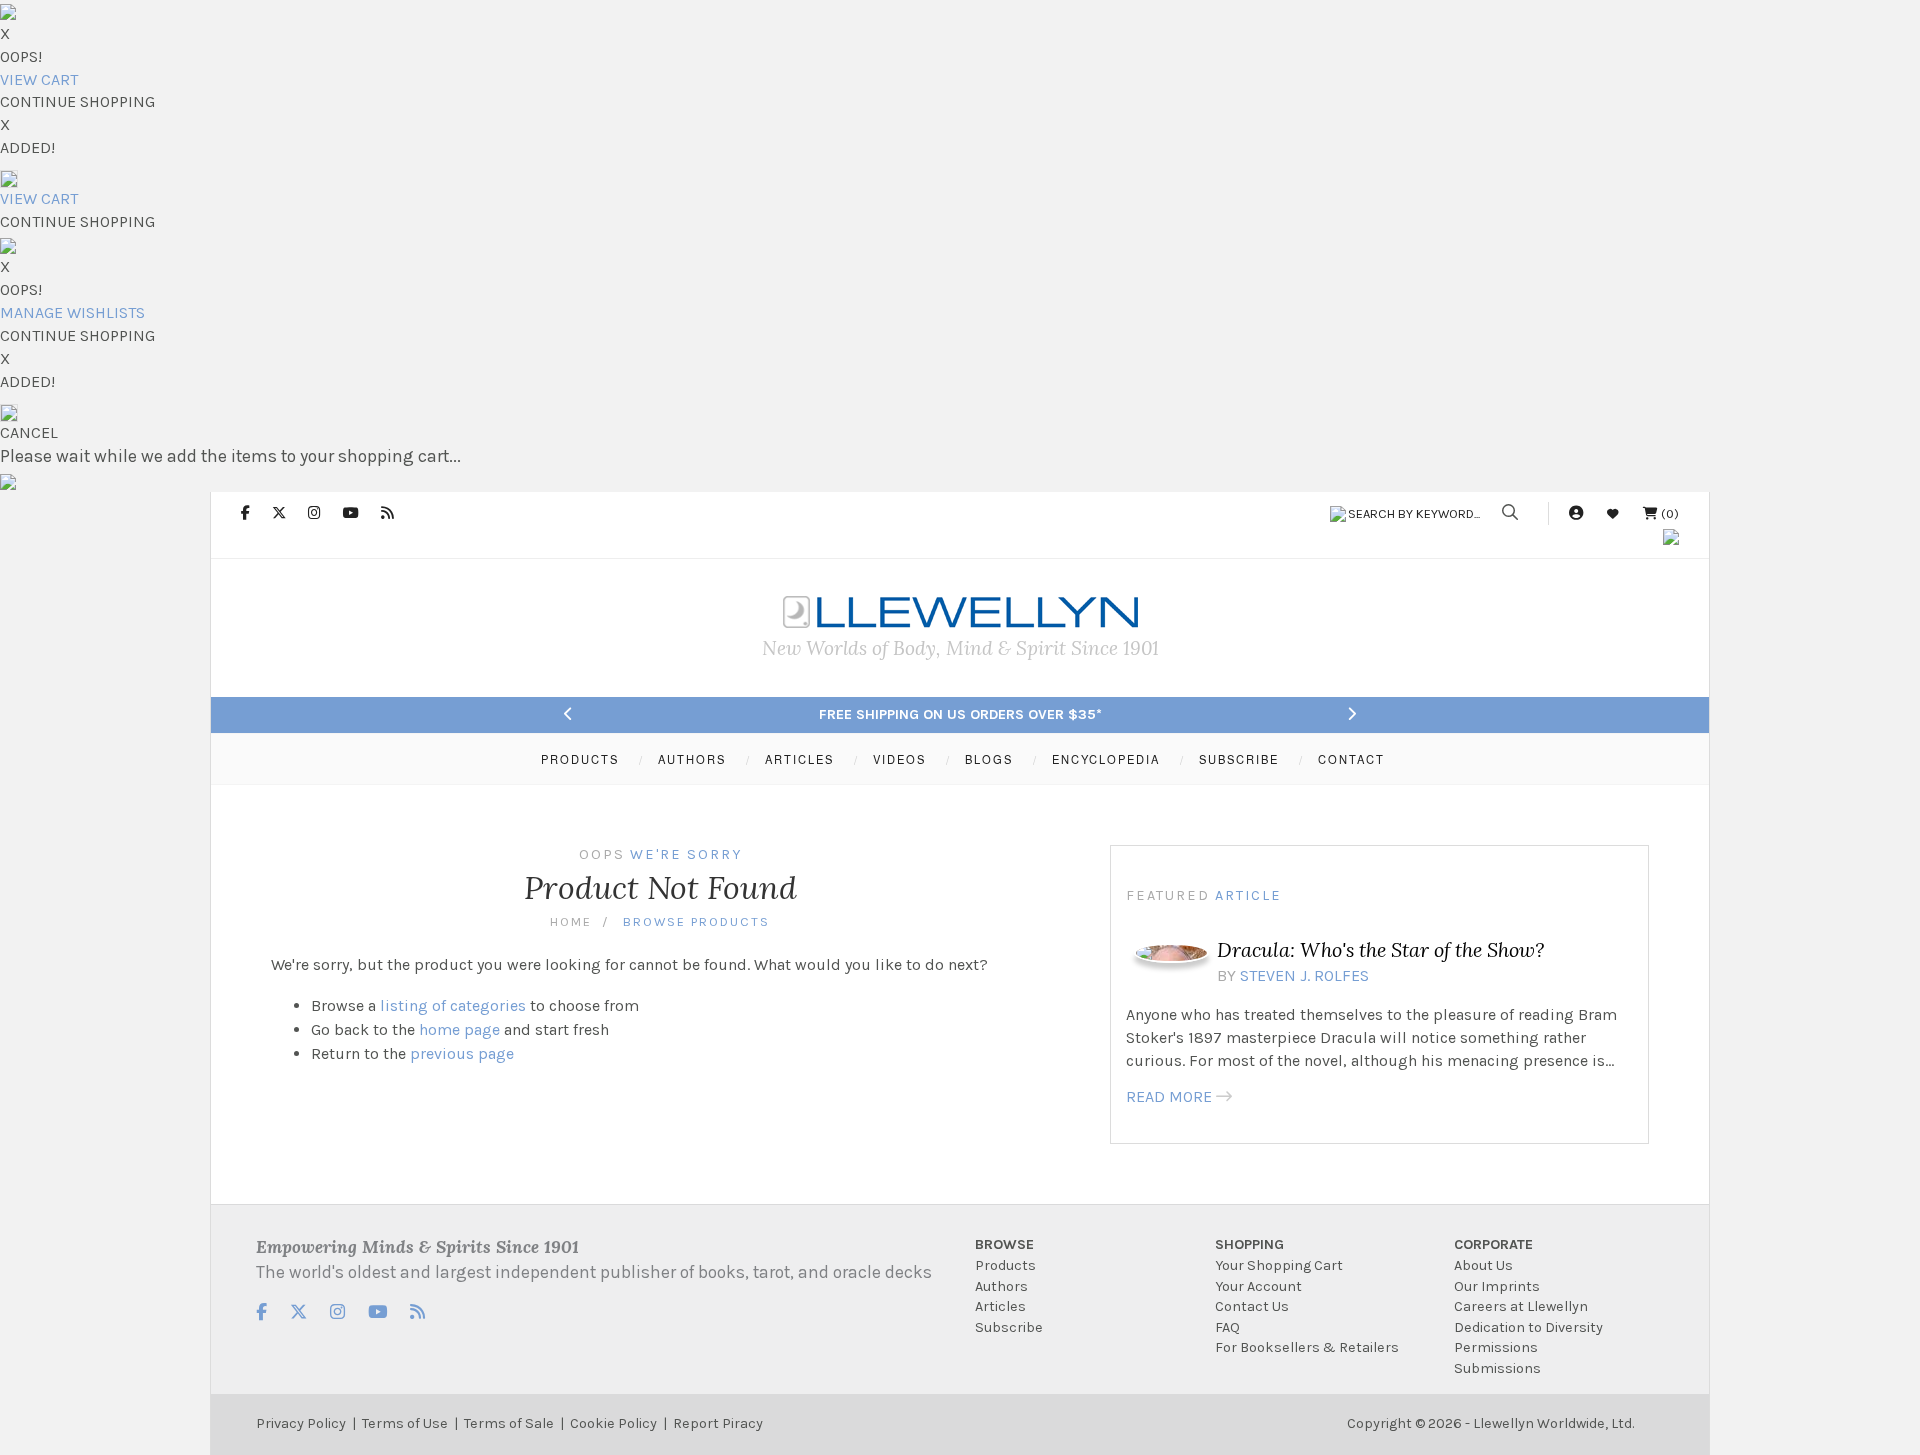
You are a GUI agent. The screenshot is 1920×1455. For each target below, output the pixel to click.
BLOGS (989, 759)
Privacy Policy (301, 1423)
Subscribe (1009, 1327)
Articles (1000, 1306)
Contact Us (1252, 1306)
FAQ (1227, 1327)
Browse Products (696, 921)
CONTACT (1351, 759)
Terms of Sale (509, 1423)
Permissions (1496, 1347)
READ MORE (1169, 1096)
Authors (1001, 1286)
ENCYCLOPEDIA (1106, 759)
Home (571, 921)
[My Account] (1576, 513)
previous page (462, 1053)
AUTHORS (692, 759)
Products (1005, 1265)
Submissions (1497, 1368)
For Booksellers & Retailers (1307, 1347)
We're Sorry (686, 854)
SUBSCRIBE (1239, 759)
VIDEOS (899, 759)
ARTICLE (1248, 895)
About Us (1483, 1265)
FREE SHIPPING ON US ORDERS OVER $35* (960, 714)
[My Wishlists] (1613, 513)
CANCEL (29, 432)
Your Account (1258, 1286)
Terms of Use (405, 1423)
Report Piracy (718, 1423)
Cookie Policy (613, 1423)
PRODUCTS (580, 759)
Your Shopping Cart (1279, 1265)
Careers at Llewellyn (1521, 1306)
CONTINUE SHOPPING (77, 101)
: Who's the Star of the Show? (1380, 949)
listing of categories (453, 1005)
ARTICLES (799, 759)
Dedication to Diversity (1528, 1327)
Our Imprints (1497, 1286)
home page (459, 1029)
